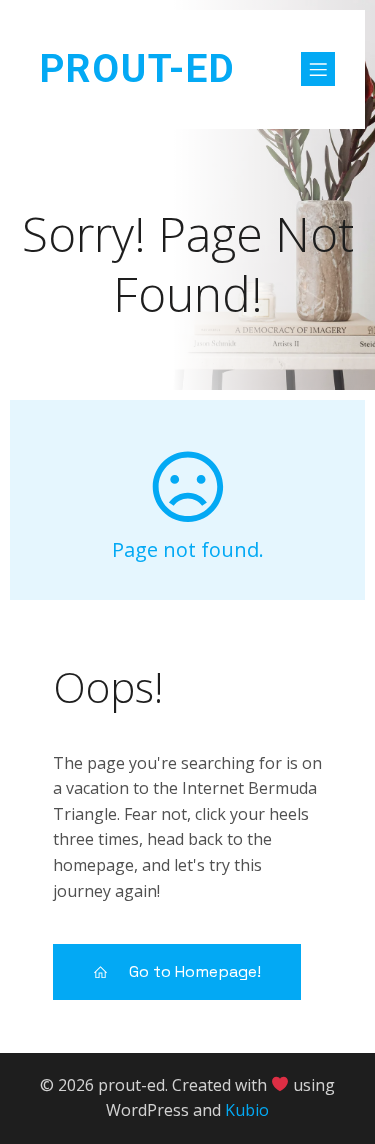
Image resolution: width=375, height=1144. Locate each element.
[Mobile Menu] (318, 69)
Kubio (247, 1110)
